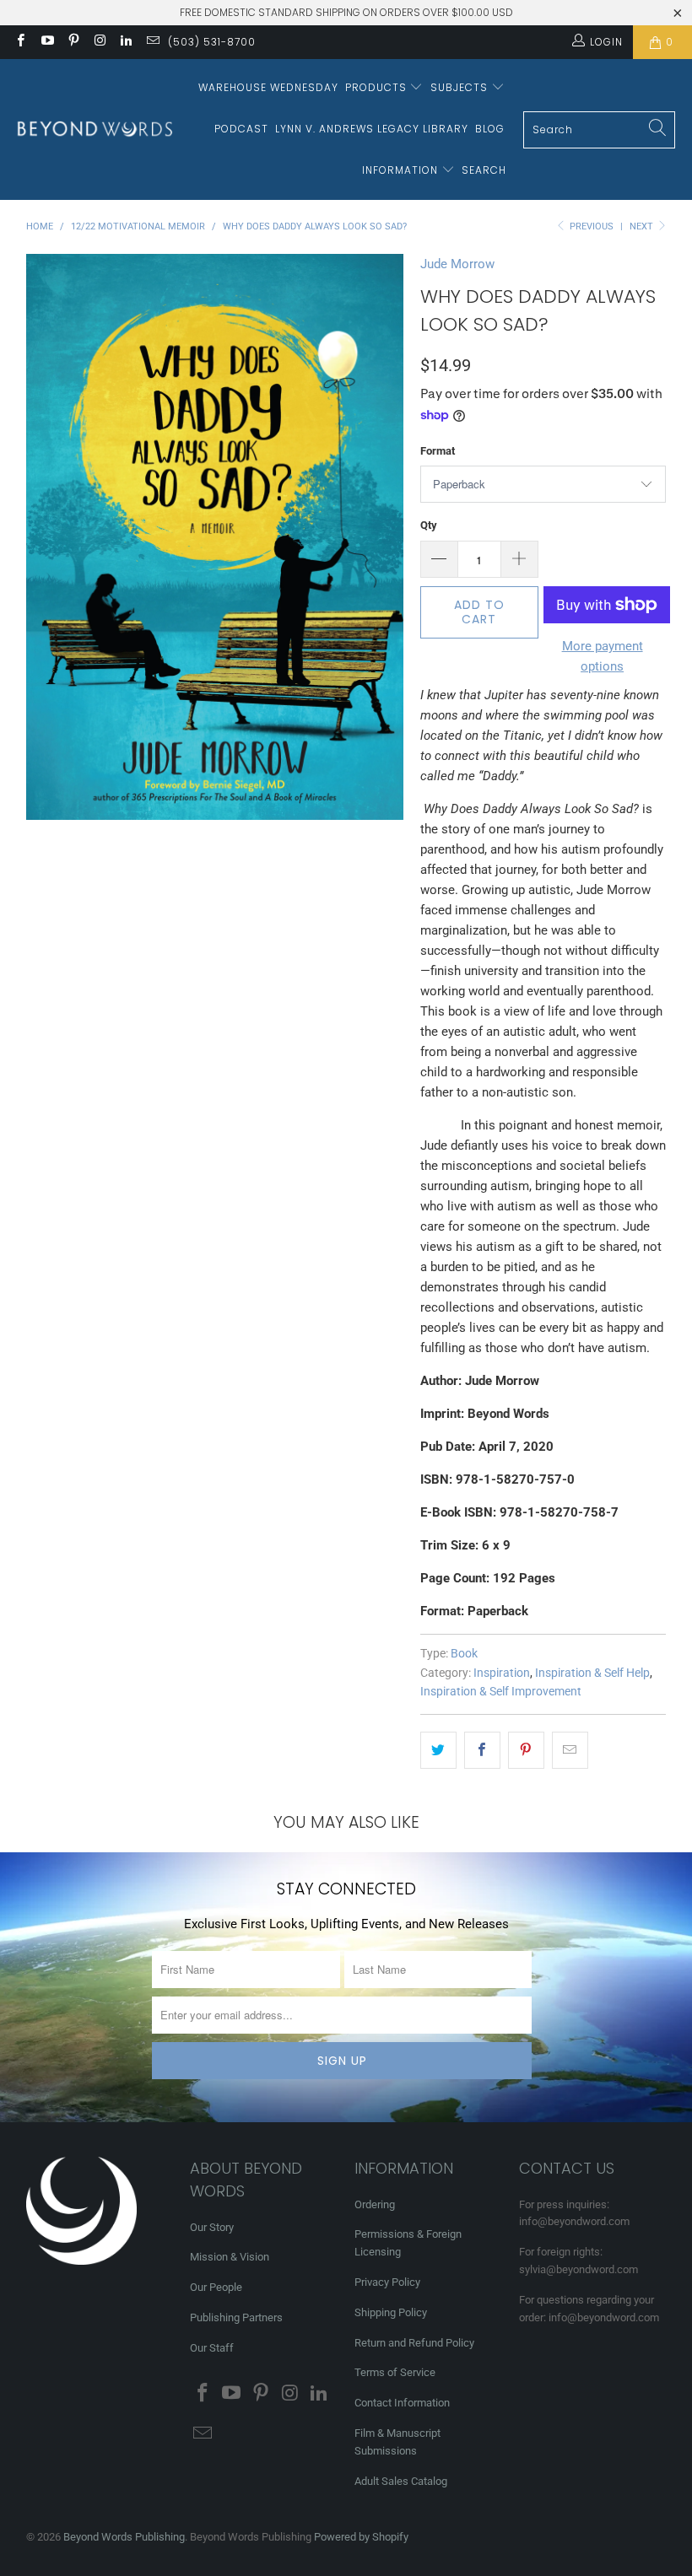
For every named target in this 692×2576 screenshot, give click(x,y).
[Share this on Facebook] (482, 1750)
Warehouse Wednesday (268, 87)
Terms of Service (395, 2372)
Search (484, 170)
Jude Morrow (457, 264)
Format (438, 451)
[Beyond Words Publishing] (95, 129)
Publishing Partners (236, 2317)
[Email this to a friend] (570, 1750)
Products (378, 87)
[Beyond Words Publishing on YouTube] (46, 42)
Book (464, 1653)
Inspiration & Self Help (592, 1673)
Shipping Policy (391, 2312)
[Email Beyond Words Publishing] (151, 42)
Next (643, 226)
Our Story (212, 2227)
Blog (490, 129)
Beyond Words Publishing (124, 2537)
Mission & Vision (230, 2257)
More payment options (603, 656)
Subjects (461, 87)
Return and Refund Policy (414, 2343)
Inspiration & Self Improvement (501, 1691)
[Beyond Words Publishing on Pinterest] (73, 42)
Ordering (375, 2204)
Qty (429, 525)
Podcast (241, 129)
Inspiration (502, 1673)
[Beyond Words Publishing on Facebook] (20, 42)
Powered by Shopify (361, 2537)
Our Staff (212, 2348)
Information (402, 170)
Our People (216, 2287)
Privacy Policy (387, 2282)
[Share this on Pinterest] (526, 1750)
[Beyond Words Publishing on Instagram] (99, 42)
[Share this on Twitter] (438, 1750)
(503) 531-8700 (212, 42)
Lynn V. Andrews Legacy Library (372, 129)
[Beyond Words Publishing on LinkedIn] (125, 42)
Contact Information (402, 2403)
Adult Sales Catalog (401, 2481)
